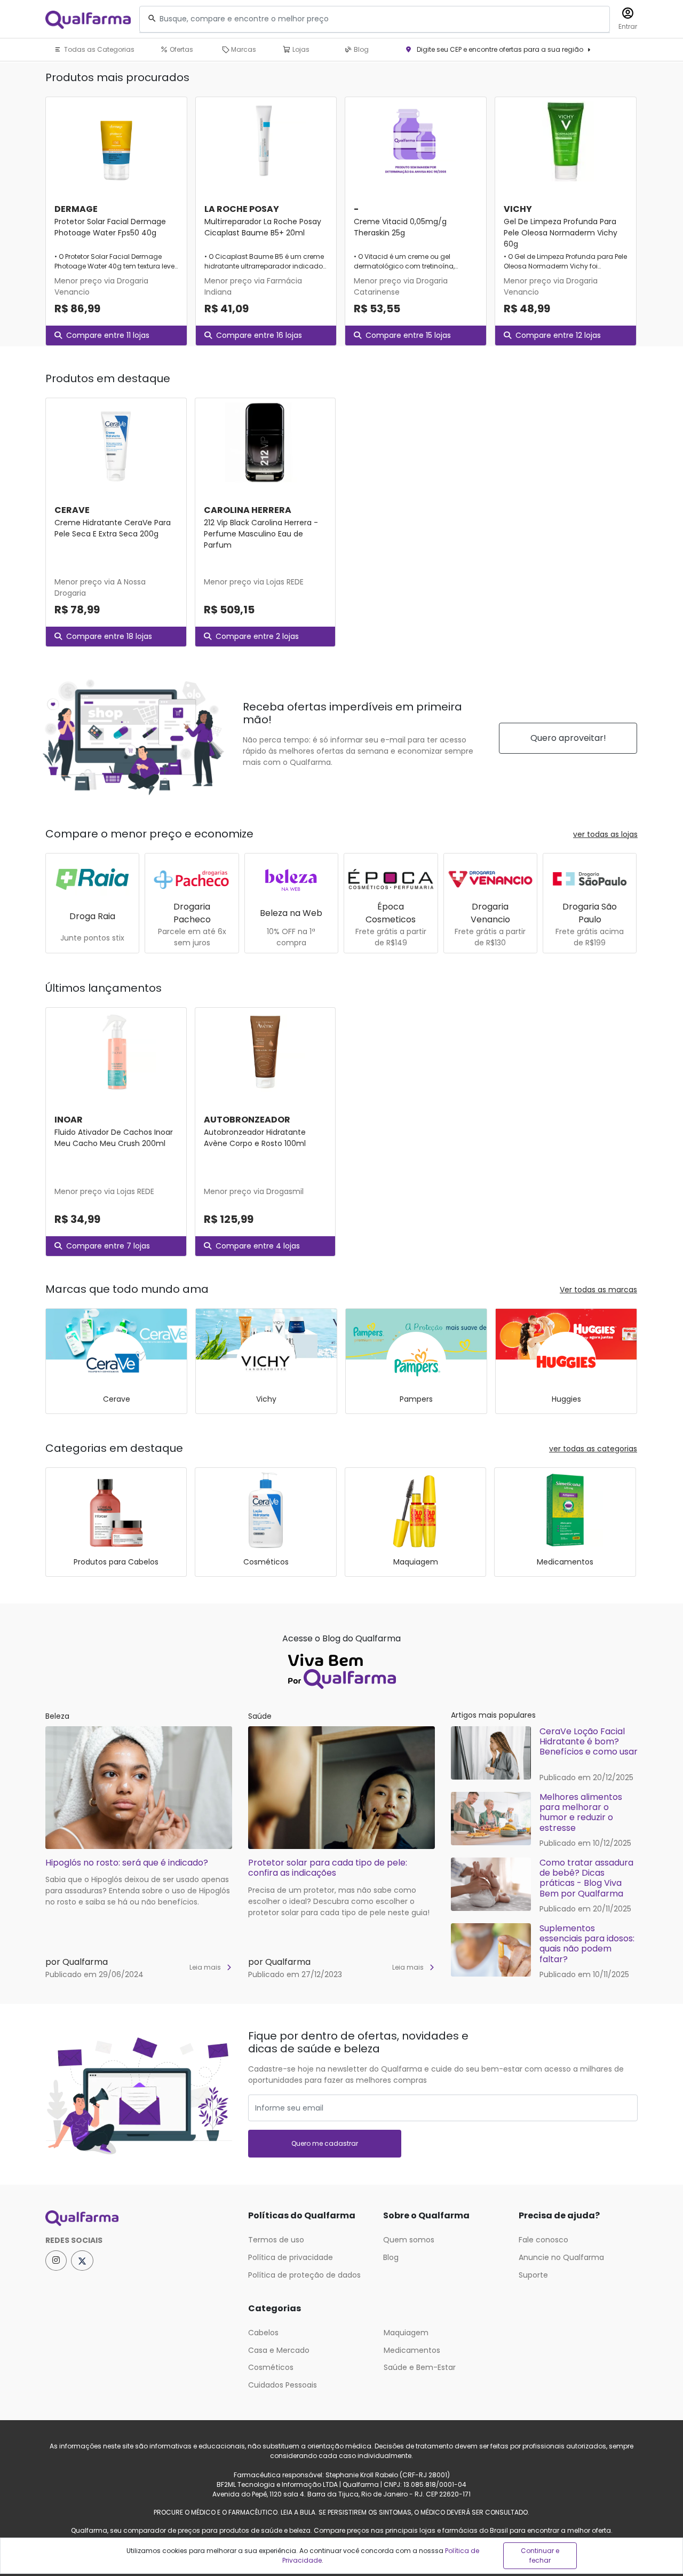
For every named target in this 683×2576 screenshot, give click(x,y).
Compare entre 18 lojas (109, 636)
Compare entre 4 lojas (258, 1246)
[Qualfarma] (88, 19)
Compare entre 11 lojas (108, 335)
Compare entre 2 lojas (257, 636)
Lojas (300, 49)
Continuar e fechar (540, 2555)
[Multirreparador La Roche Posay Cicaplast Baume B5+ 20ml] (266, 141)
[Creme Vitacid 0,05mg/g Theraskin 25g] (416, 141)
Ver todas (598, 1290)
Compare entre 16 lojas (259, 335)
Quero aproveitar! (568, 738)
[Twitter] (82, 2261)
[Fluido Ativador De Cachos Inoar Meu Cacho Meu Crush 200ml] (116, 1052)
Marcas (243, 49)
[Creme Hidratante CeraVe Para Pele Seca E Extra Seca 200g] (116, 442)
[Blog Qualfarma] (341, 1669)
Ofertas (181, 49)
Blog (360, 49)
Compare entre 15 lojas (408, 335)
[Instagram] (56, 2261)
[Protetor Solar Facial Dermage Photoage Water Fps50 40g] (116, 141)
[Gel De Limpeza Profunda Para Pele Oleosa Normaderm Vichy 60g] (566, 141)
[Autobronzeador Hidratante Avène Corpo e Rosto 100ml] (265, 1052)
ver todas (605, 834)
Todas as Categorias (98, 49)
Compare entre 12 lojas (558, 335)
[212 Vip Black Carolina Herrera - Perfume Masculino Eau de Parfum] (265, 442)
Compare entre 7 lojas (108, 1246)
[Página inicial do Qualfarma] (139, 2218)
